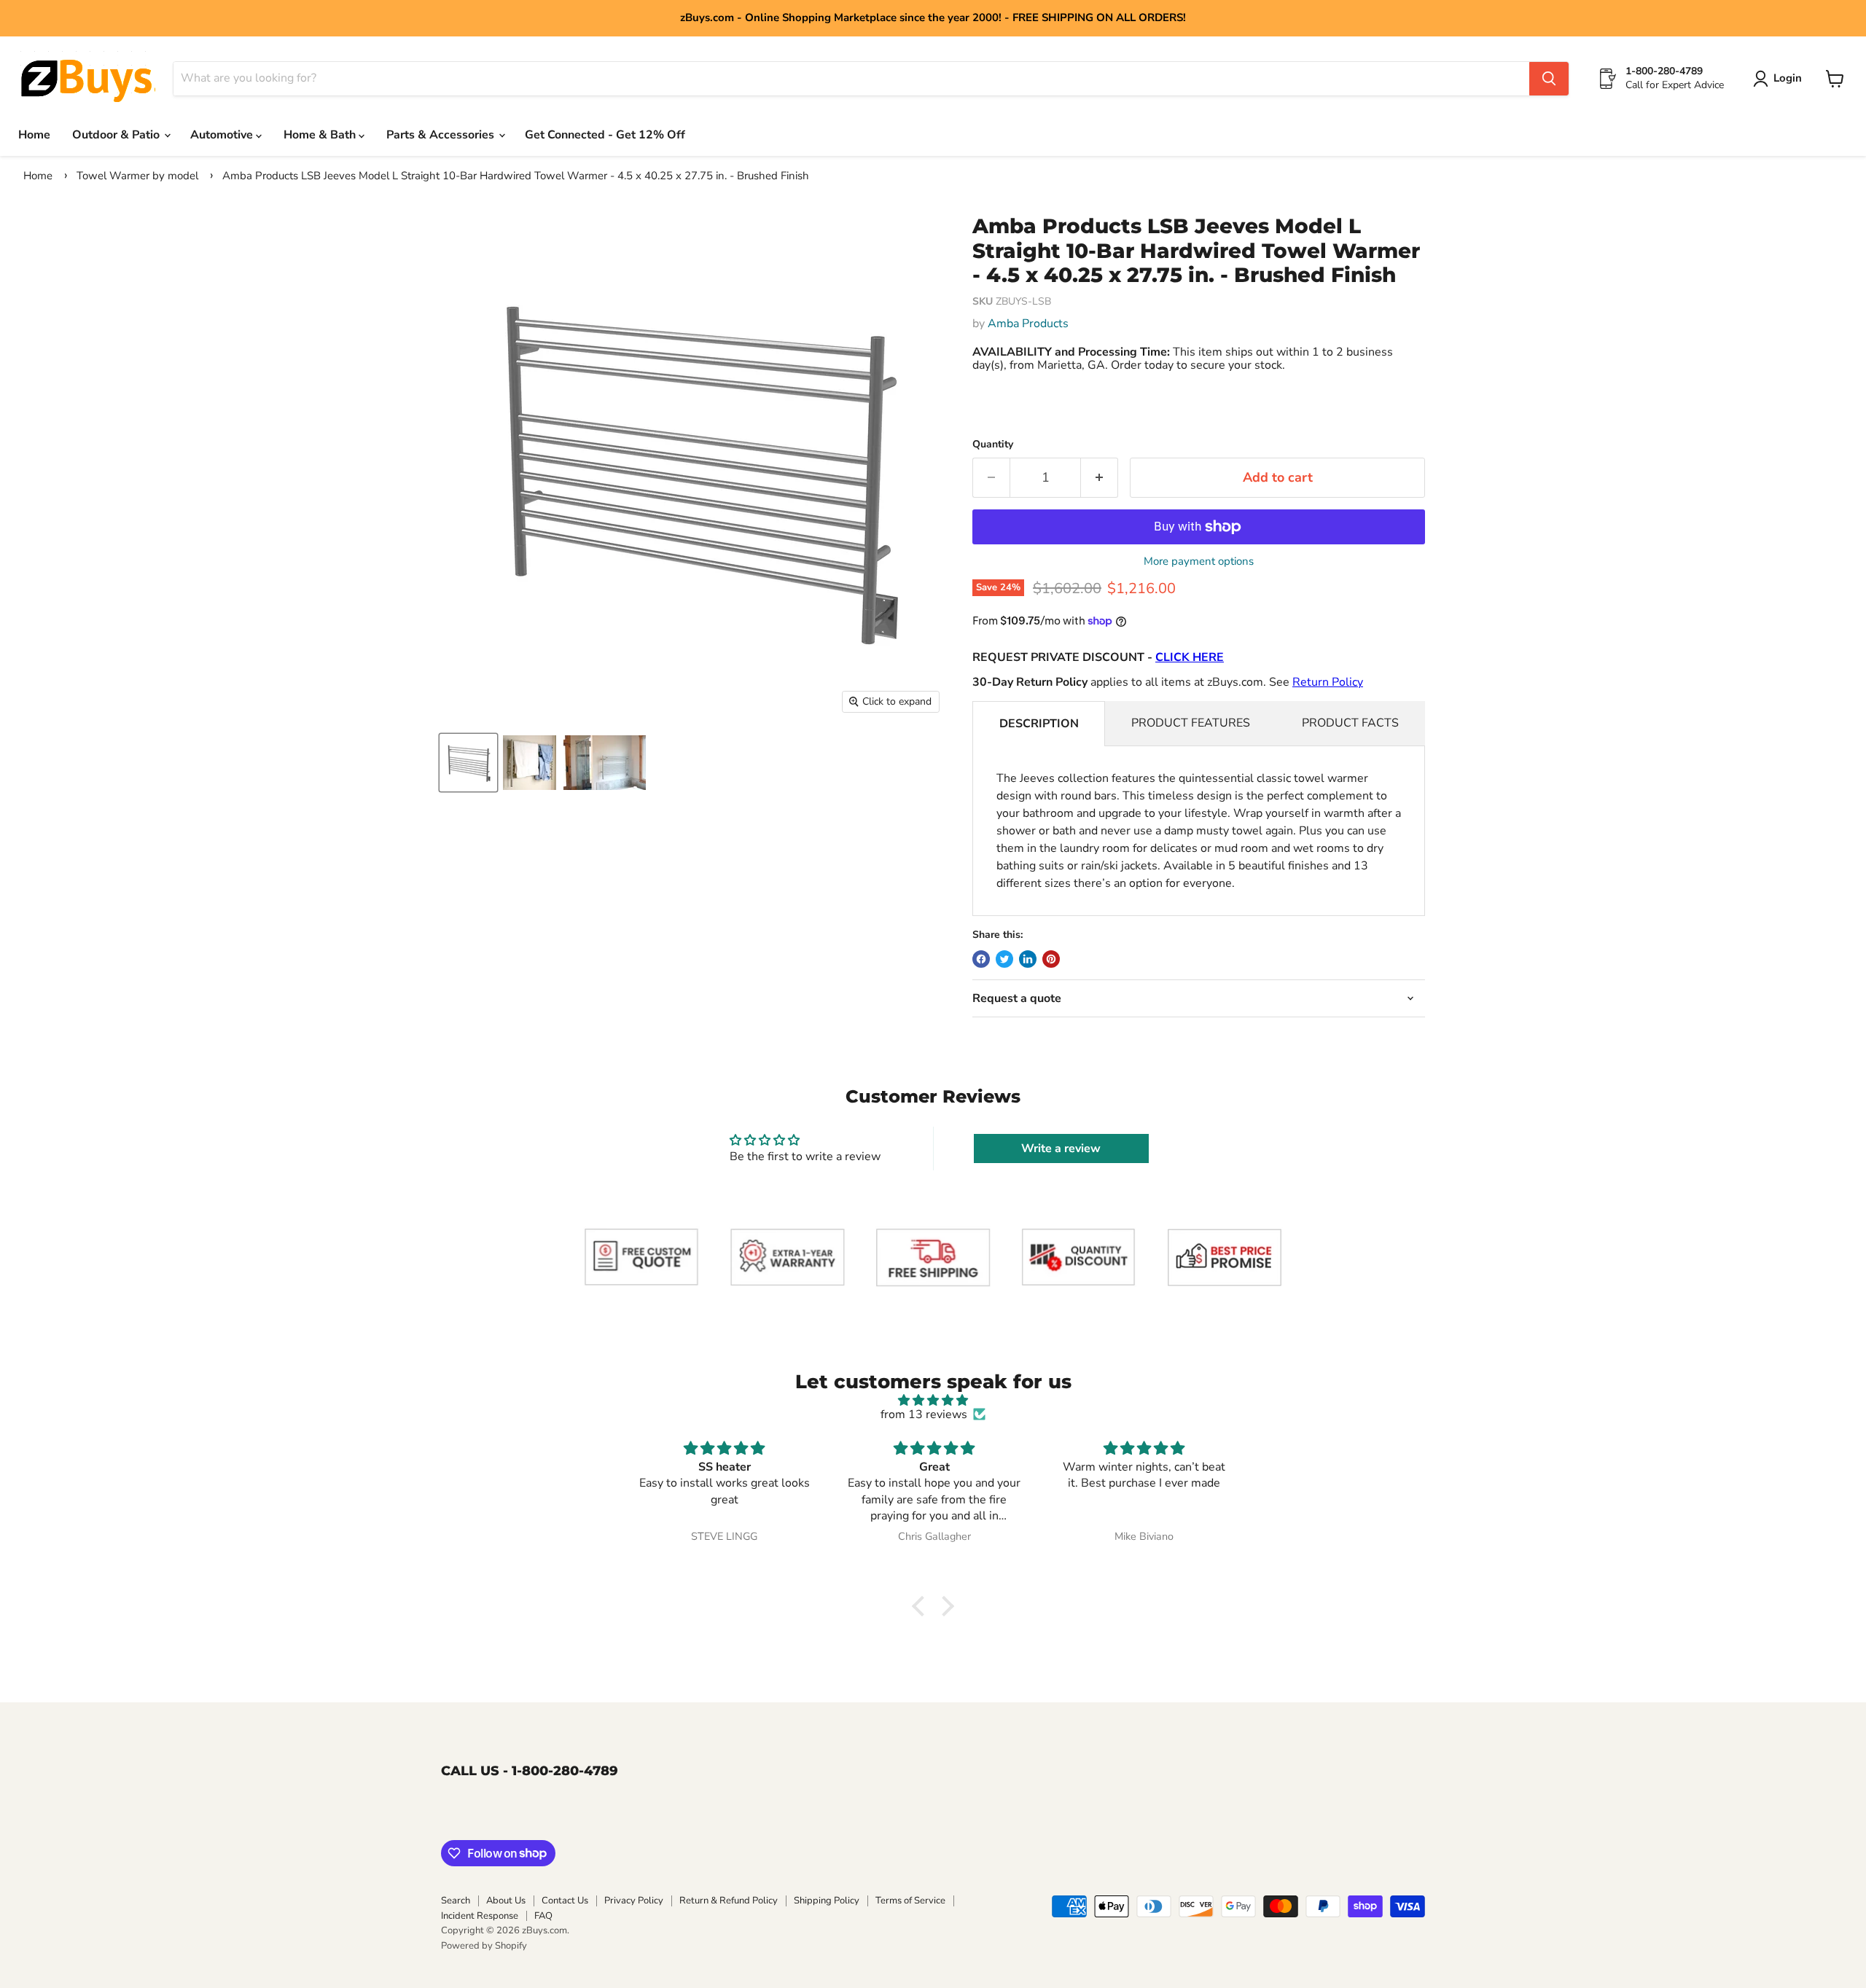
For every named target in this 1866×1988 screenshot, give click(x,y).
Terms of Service (910, 1901)
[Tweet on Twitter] (1004, 959)
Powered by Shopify (484, 1946)
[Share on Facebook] (981, 959)
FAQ (543, 1916)
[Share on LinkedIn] (1028, 959)
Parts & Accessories (442, 135)
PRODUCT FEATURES (1191, 723)
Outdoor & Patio (117, 135)
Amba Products (1028, 324)
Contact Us (565, 1901)
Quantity (993, 445)
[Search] (1549, 79)
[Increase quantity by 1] (1100, 478)
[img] (933, 1400)
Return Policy (1328, 682)
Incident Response (480, 1916)
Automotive (223, 135)
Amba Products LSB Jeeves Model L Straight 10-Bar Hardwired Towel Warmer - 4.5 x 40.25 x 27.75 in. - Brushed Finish (516, 176)
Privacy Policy (634, 1901)
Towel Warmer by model (137, 176)
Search (456, 1901)
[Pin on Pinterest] (1051, 959)
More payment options (1199, 561)
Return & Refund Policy (729, 1901)
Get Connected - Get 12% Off (605, 135)
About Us (506, 1901)
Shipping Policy (827, 1901)
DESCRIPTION (1039, 724)
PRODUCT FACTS (1350, 723)
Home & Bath (321, 135)
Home (34, 135)
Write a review (1061, 1148)
